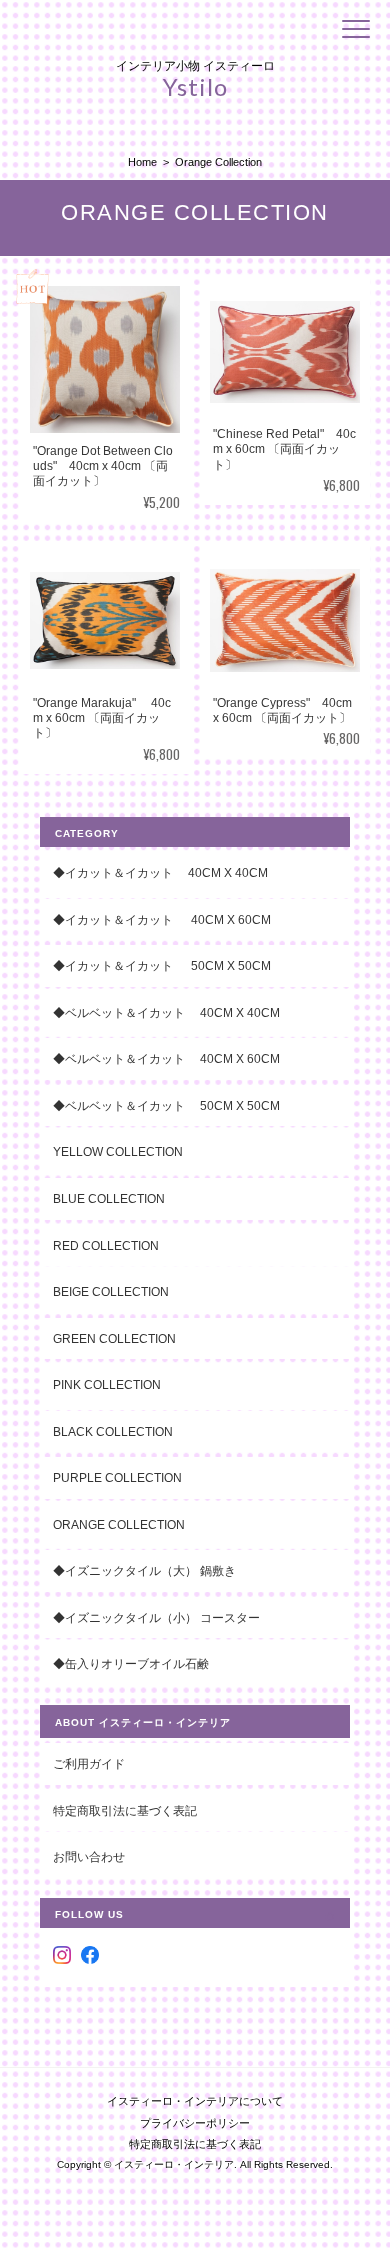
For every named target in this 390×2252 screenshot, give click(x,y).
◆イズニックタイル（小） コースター (156, 1617)
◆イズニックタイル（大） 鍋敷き (144, 1570)
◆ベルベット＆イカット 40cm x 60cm (166, 1058)
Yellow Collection (118, 1151)
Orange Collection (119, 1524)
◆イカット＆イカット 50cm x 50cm (174, 965)
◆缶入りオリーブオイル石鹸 (131, 1663)
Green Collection (114, 1338)
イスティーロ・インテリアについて (195, 2101)
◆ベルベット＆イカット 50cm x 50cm (166, 1105)
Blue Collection (109, 1198)
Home (142, 162)
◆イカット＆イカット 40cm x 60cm (162, 919)
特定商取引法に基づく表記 (125, 1810)
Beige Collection (111, 1291)
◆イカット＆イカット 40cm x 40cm (160, 872)
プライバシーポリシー (195, 2123)
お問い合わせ (89, 1856)
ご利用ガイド (89, 1763)
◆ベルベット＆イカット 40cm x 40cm (166, 1012)
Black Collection (113, 1431)
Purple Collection (117, 1477)
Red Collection (106, 1245)
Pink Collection (107, 1384)
